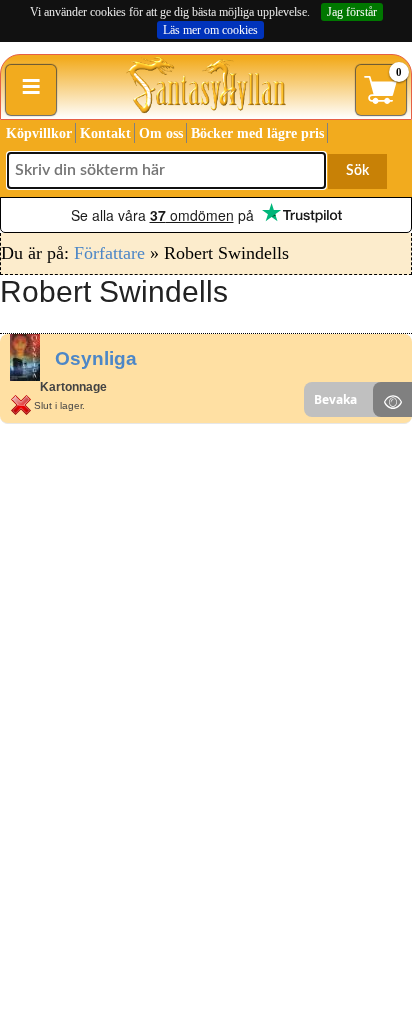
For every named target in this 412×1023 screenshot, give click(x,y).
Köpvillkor (39, 133)
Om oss (161, 133)
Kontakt (105, 133)
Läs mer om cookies (210, 30)
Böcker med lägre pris (257, 133)
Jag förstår (352, 12)
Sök (357, 171)
